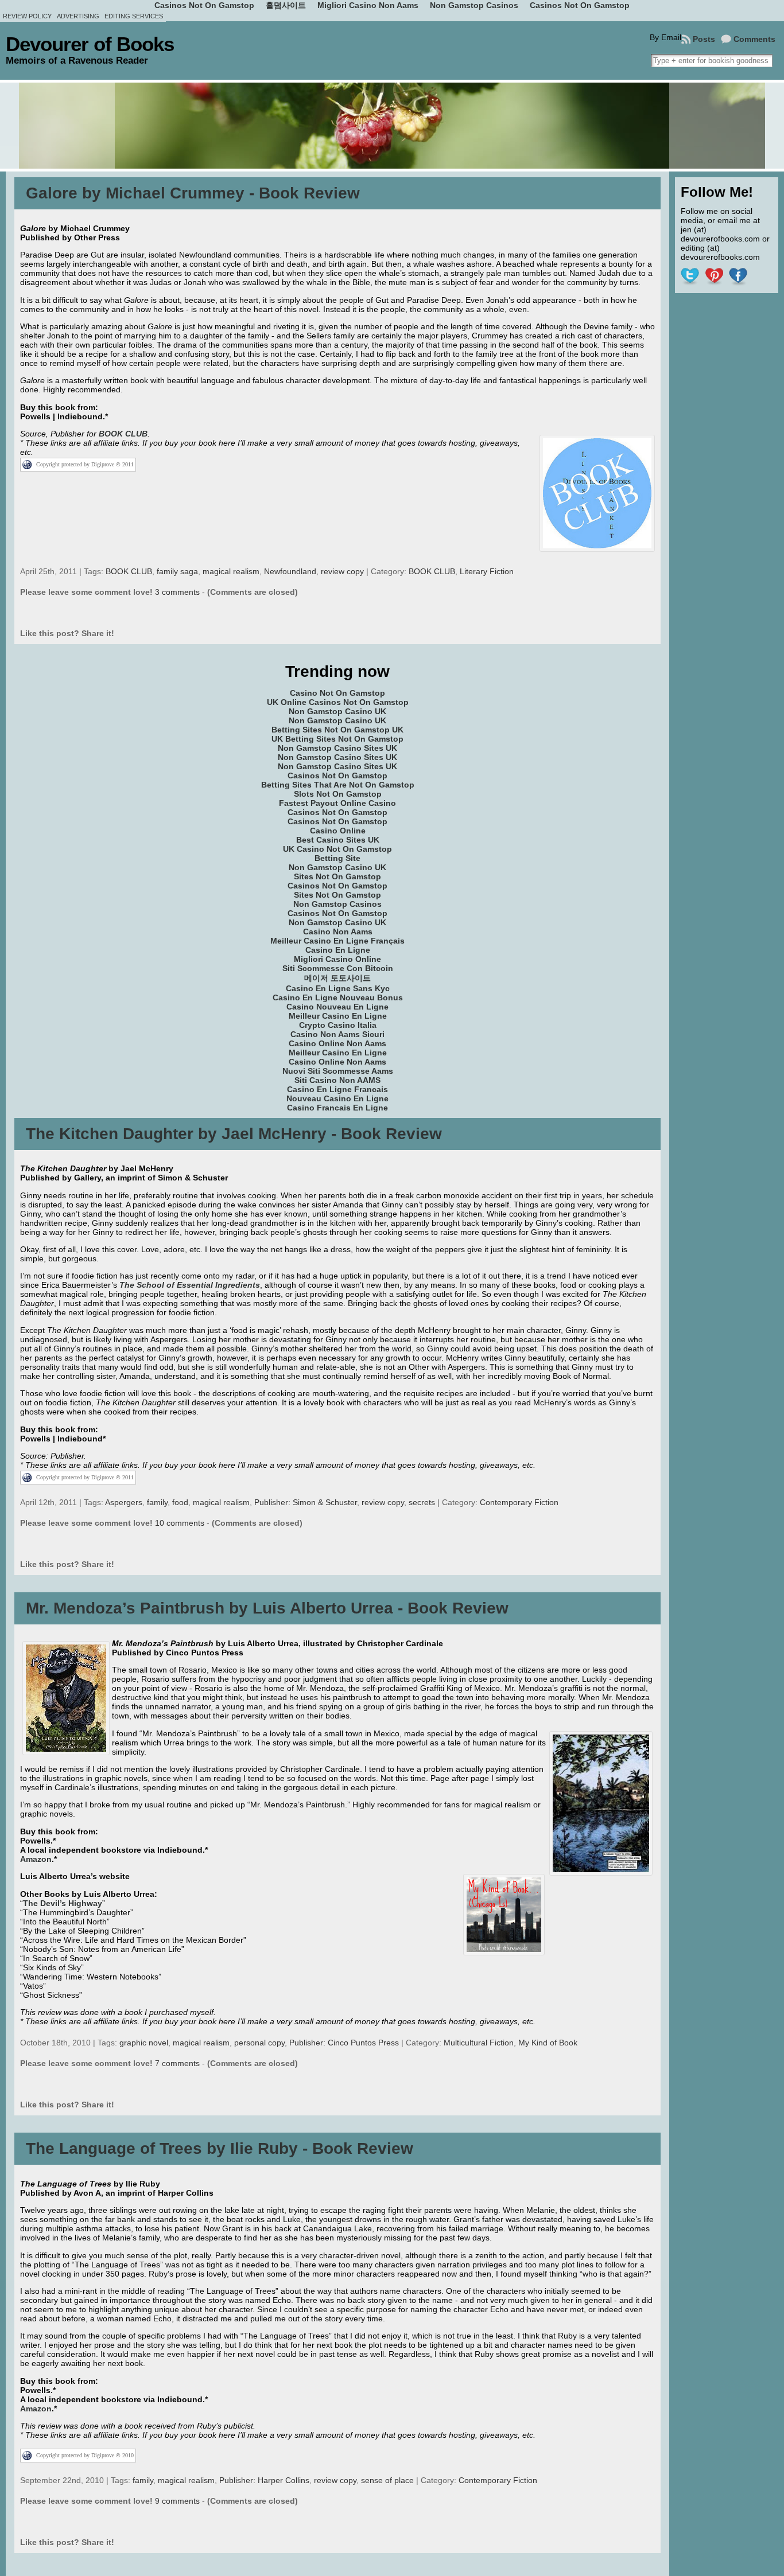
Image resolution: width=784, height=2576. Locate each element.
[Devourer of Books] (392, 126)
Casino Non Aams (338, 932)
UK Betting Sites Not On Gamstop (337, 739)
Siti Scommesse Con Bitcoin (338, 968)
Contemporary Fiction (519, 1502)
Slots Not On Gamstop (338, 794)
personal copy (259, 2043)
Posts (704, 39)
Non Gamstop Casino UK (337, 711)
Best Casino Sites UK (338, 840)
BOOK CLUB (123, 434)
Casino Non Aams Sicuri (337, 1034)
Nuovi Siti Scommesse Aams (338, 1071)
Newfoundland (290, 571)
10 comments (180, 1523)
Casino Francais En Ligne (337, 1108)
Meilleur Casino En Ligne (338, 1016)
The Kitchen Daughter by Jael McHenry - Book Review (234, 1134)
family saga (177, 571)
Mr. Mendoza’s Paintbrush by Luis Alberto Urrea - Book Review (267, 1608)
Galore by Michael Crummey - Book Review (193, 193)
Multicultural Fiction (479, 2043)
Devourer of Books (90, 44)
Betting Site (337, 858)
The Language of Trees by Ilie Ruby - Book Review (220, 2148)
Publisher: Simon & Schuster (306, 1502)
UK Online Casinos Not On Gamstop (338, 702)
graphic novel (144, 2043)
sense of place (387, 2480)
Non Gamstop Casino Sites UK (337, 748)
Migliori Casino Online (337, 959)
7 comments (177, 2063)
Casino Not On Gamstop (337, 693)
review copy (342, 571)
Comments (754, 39)
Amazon (36, 1859)
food (180, 1502)
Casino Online (338, 831)
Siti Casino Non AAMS (337, 1080)
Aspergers (124, 1502)
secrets (422, 1502)
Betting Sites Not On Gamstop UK (337, 730)
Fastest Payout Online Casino (337, 803)
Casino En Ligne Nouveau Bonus (338, 997)
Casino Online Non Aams (337, 1043)
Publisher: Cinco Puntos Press (344, 2043)
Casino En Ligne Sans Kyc (338, 988)
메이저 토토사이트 (337, 978)
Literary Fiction (487, 571)
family (157, 1502)
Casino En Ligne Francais (337, 1089)
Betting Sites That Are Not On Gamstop (338, 785)
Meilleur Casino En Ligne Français (337, 941)
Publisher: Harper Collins (264, 2480)
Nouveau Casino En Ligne (337, 1098)
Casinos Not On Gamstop (337, 775)
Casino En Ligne (338, 950)
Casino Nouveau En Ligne (337, 1007)
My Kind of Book (548, 2043)
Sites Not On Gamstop (337, 876)
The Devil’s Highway (63, 1903)
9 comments (177, 2501)
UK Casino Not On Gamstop (337, 849)
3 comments (177, 592)
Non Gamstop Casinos (337, 904)
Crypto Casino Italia (338, 1025)
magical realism (231, 571)
